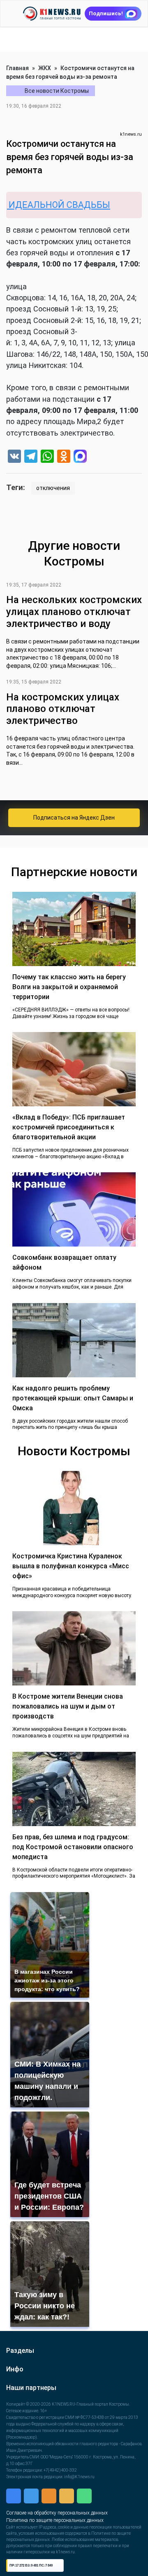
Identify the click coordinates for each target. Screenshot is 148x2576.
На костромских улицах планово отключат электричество (63, 709)
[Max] (80, 457)
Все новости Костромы (57, 91)
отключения (53, 488)
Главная (17, 68)
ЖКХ (45, 68)
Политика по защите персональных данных (86, 2522)
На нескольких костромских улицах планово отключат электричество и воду (74, 612)
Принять (78, 2549)
